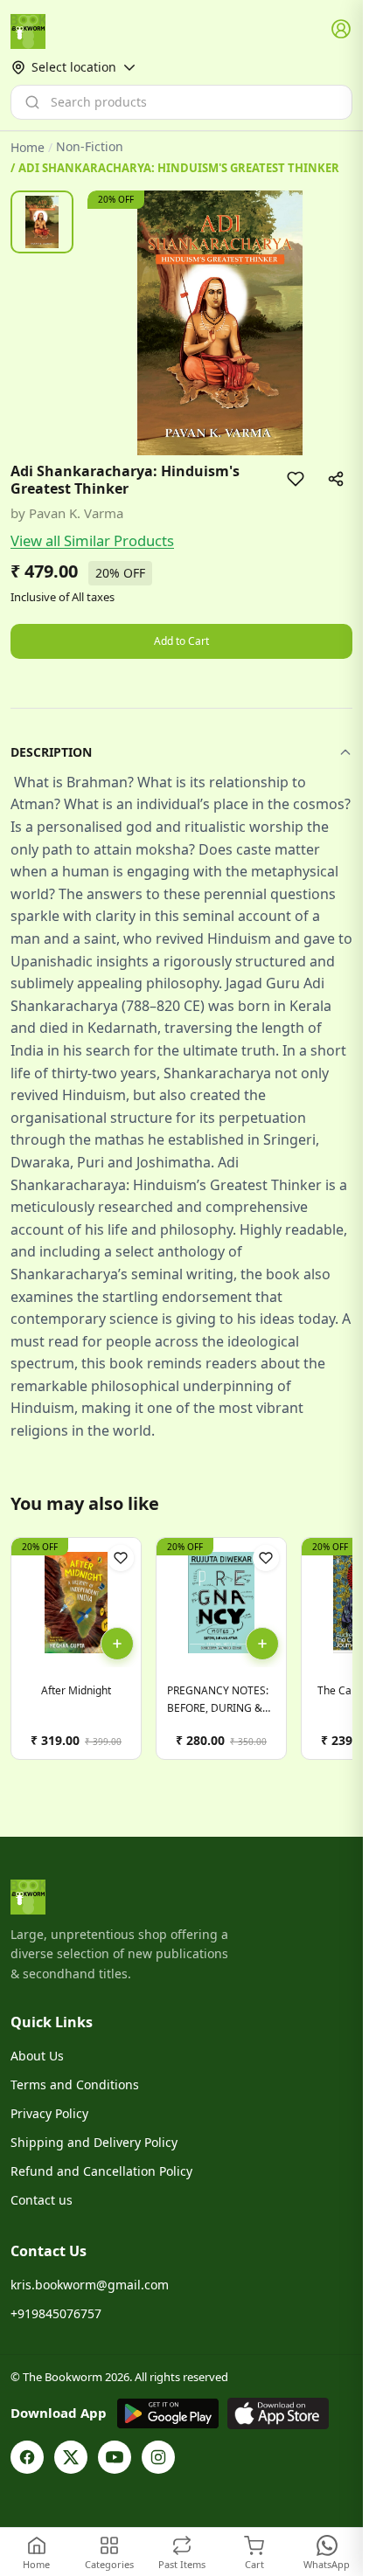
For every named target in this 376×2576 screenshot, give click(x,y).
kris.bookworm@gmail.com (90, 2285)
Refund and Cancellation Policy (101, 2171)
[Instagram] (158, 2457)
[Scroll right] (337, 1655)
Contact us (42, 2200)
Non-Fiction (90, 147)
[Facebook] (27, 2457)
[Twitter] (71, 2457)
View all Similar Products (92, 540)
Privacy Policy (49, 2113)
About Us (37, 2056)
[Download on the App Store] (278, 2413)
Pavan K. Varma (76, 513)
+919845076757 (56, 2313)
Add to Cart (181, 641)
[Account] (342, 30)
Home (28, 147)
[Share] (336, 479)
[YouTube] (115, 2457)
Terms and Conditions (75, 2084)
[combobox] (181, 102)
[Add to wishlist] (296, 479)
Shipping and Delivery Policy (94, 2142)
